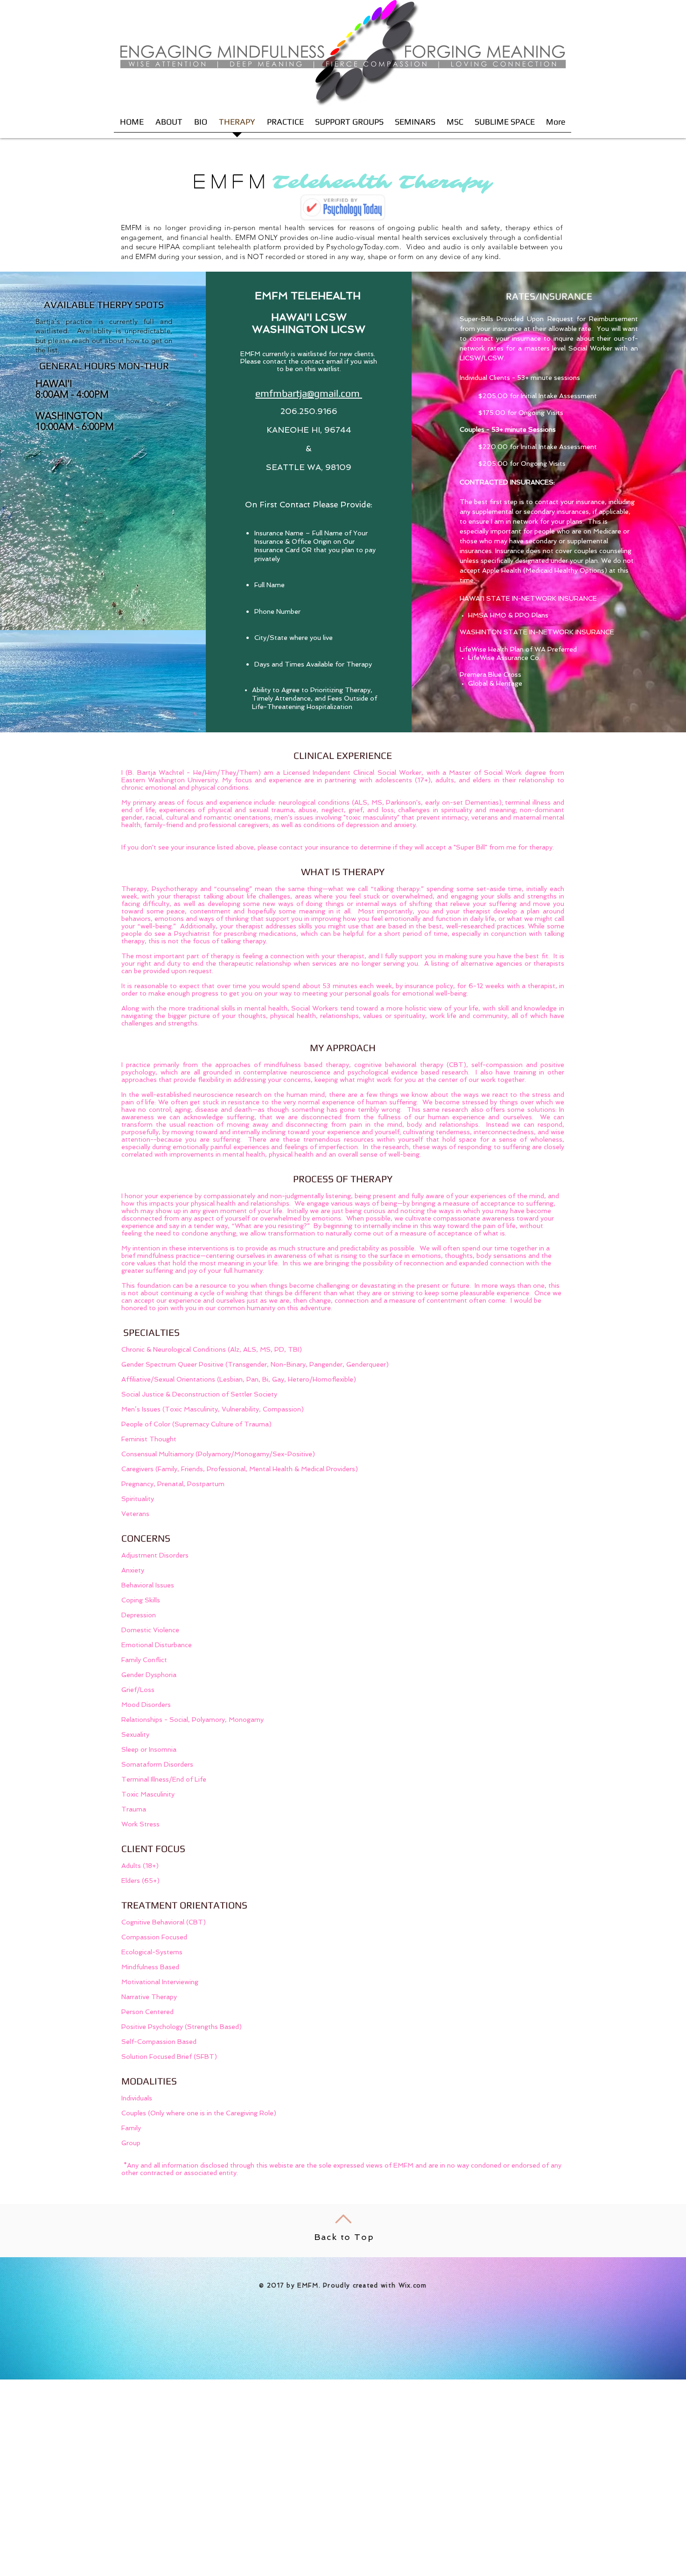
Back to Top (344, 2237)
